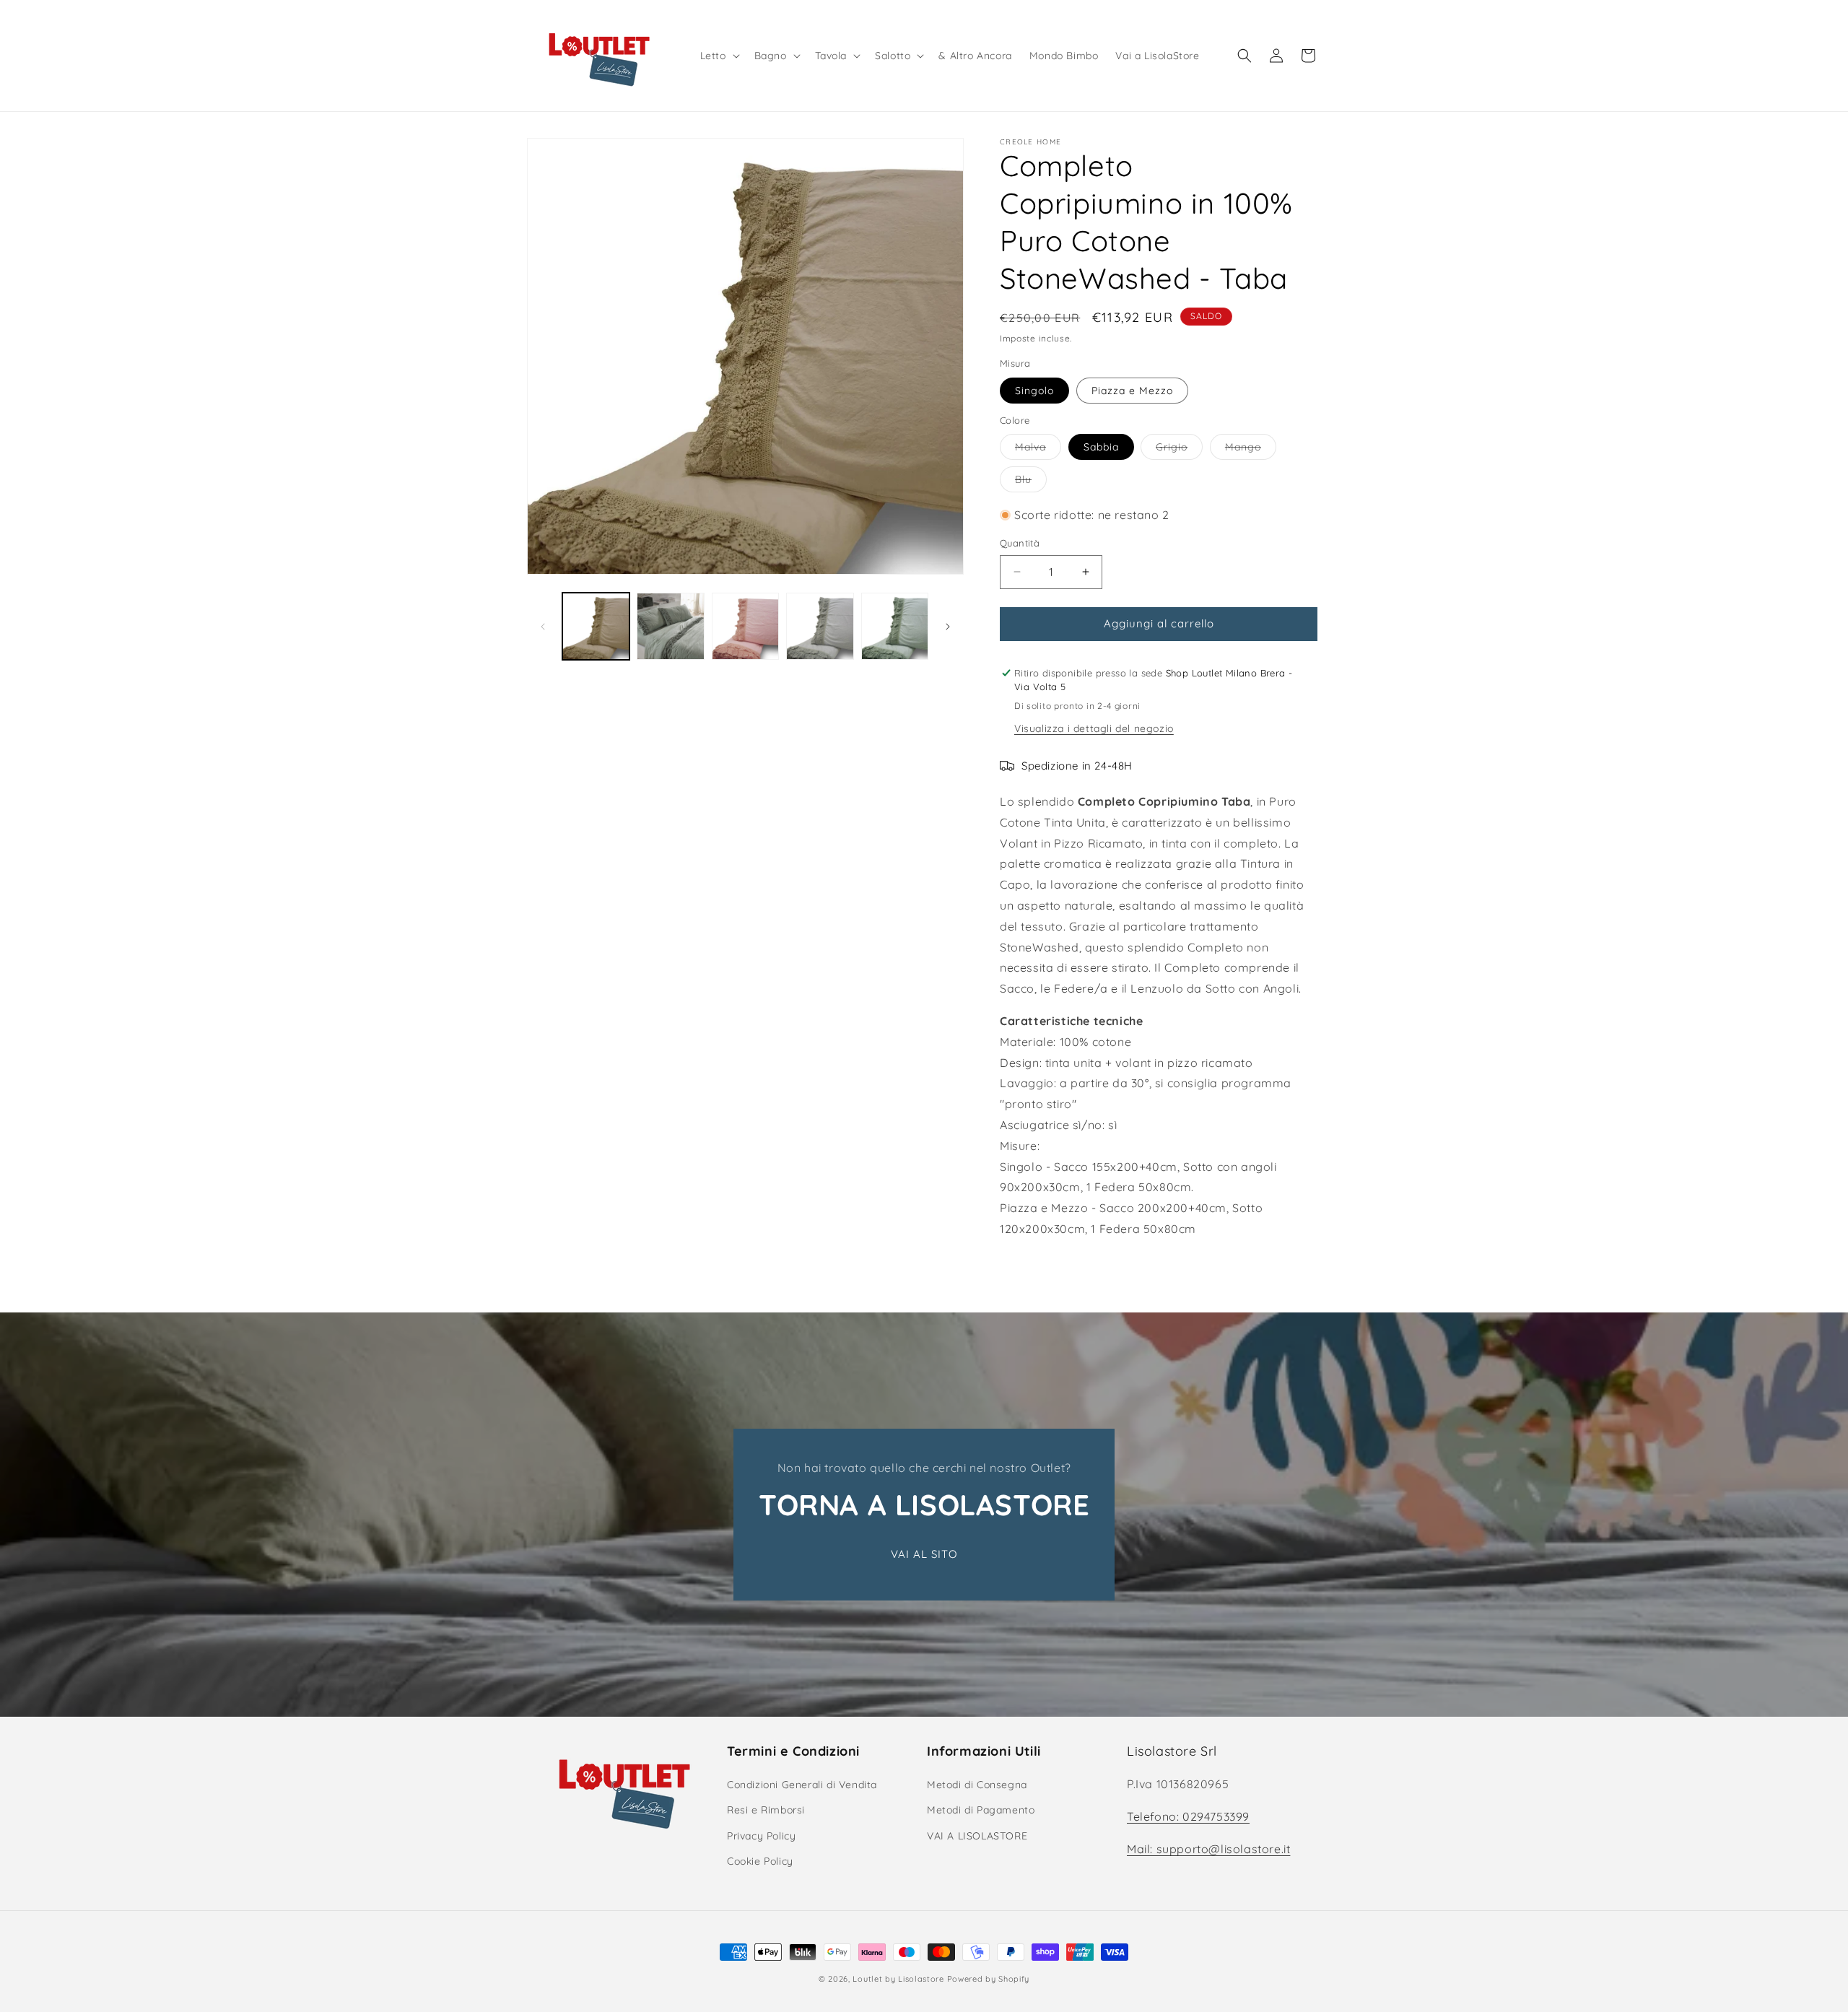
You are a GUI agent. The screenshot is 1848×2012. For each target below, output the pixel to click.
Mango (1251, 450)
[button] (719, 56)
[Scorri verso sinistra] (543, 627)
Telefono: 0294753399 (1188, 1816)
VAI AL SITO (924, 1554)
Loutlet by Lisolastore (898, 1979)
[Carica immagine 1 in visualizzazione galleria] (596, 626)
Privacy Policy (761, 1836)
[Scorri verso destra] (948, 627)
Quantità (1020, 543)
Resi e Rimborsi (766, 1810)
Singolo (1034, 391)
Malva (1038, 450)
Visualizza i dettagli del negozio (1094, 728)
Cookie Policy (760, 1861)
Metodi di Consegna (977, 1785)
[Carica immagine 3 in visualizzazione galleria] (745, 626)
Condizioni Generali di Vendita (802, 1785)
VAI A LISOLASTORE (977, 1836)
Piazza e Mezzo (1132, 391)
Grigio (1179, 450)
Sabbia (1101, 447)
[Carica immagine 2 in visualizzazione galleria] (670, 626)
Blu (1031, 482)
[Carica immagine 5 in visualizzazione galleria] (895, 626)
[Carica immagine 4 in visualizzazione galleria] (820, 626)
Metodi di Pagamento (981, 1810)
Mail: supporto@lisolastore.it (1208, 1849)
